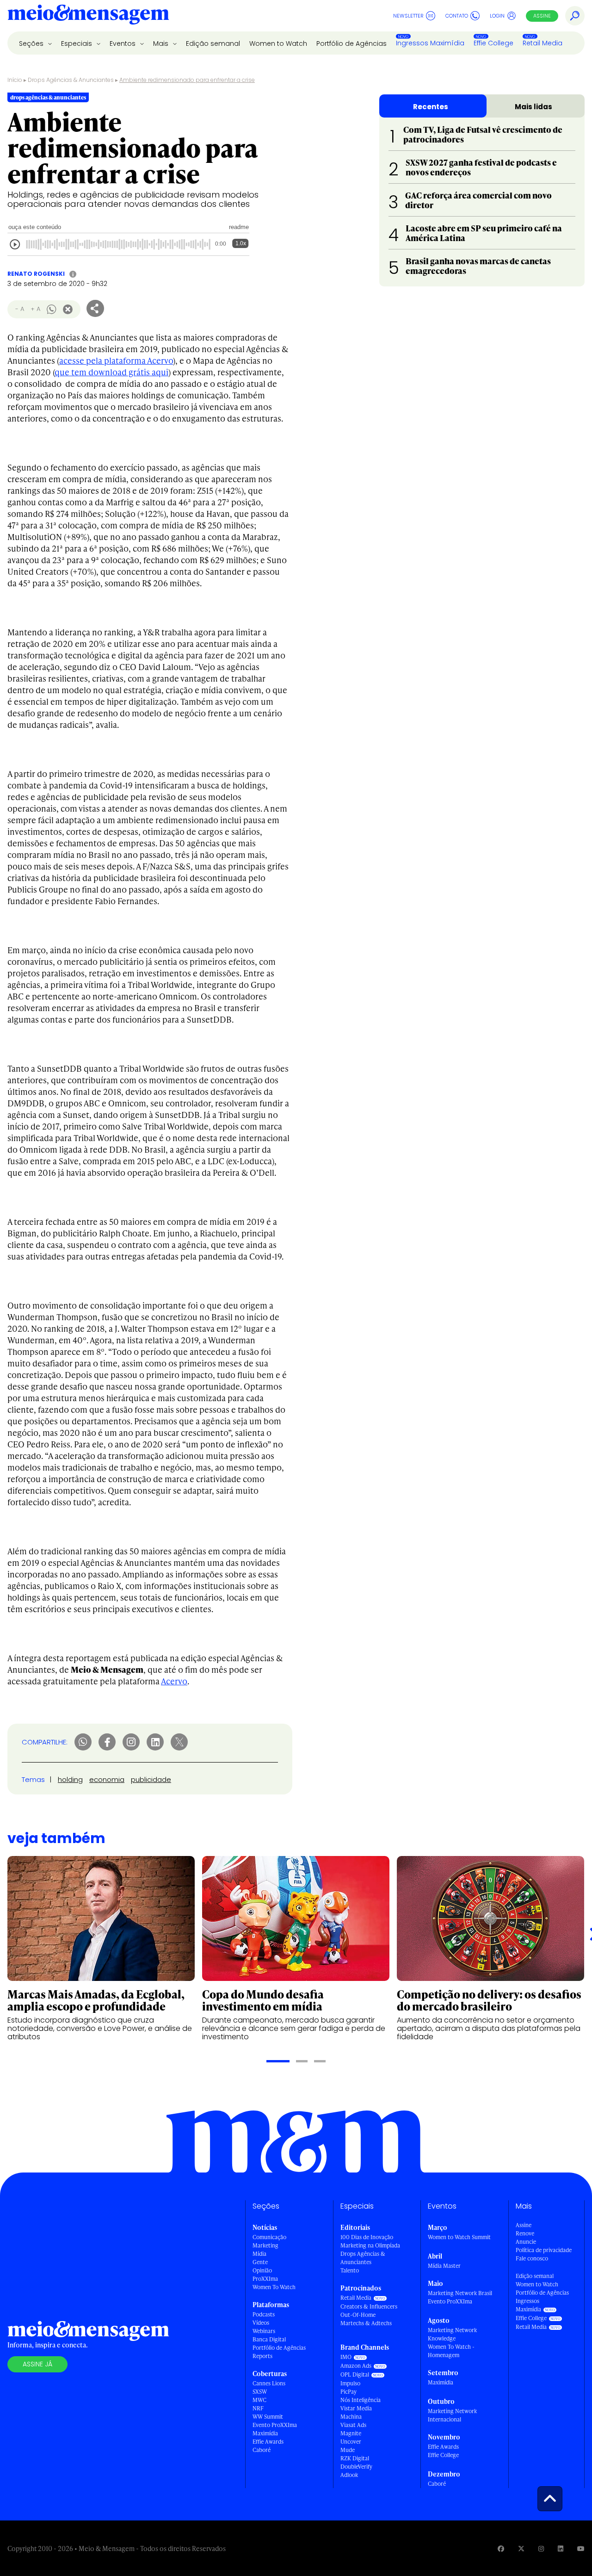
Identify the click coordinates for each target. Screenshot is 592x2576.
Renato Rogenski (36, 274)
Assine (542, 16)
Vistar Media (356, 2408)
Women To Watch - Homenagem (451, 2351)
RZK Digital (355, 2458)
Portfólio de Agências (351, 43)
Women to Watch (278, 43)
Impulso (350, 2383)
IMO (346, 2357)
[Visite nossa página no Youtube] (581, 2548)
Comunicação (269, 2237)
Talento (350, 2270)
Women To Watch (274, 2287)
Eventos (123, 43)
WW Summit (268, 2417)
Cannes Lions (269, 2383)
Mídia (259, 2254)
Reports (262, 2356)
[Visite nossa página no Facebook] (501, 2548)
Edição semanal (213, 43)
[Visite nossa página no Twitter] (521, 2548)
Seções (32, 43)
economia (107, 1779)
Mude (348, 2450)
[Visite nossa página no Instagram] (541, 2548)
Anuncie (526, 2242)
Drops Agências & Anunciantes (71, 80)
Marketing (265, 2245)
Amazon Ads (356, 2366)
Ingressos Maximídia (430, 43)
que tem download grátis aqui (111, 372)
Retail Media (543, 43)
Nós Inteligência (361, 2400)
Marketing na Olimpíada (370, 2245)
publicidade (151, 1779)
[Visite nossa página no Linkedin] (561, 2548)
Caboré (262, 2450)
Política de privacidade (544, 2250)
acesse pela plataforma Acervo (116, 360)
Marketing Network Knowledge (452, 2334)
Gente (260, 2262)
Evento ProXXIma (275, 2425)
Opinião (262, 2270)
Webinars (264, 2331)
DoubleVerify (356, 2467)
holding (70, 1779)
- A (20, 309)
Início (15, 80)
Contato (457, 16)
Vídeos (261, 2323)
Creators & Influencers (369, 2306)
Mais (162, 43)
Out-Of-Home (358, 2315)
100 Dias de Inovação (367, 2237)
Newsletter (408, 16)
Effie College (493, 43)
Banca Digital (269, 2339)
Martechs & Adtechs (366, 2323)
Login (497, 16)
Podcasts (264, 2314)
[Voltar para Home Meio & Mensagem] (88, 16)
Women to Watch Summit (459, 2237)
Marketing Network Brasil (460, 2293)
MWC (259, 2400)
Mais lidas (533, 107)
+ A (35, 309)
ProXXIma (265, 2279)
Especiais (77, 43)
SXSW (260, 2392)
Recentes (431, 107)
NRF (258, 2408)
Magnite (351, 2433)
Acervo (174, 1681)
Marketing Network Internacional (452, 2415)
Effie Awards (268, 2442)
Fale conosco (532, 2258)
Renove (525, 2233)
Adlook (349, 2475)
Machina (351, 2417)
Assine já (37, 2364)
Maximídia (265, 2433)
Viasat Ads (353, 2425)
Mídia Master (444, 2266)
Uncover (351, 2442)
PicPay (348, 2392)
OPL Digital (355, 2374)
